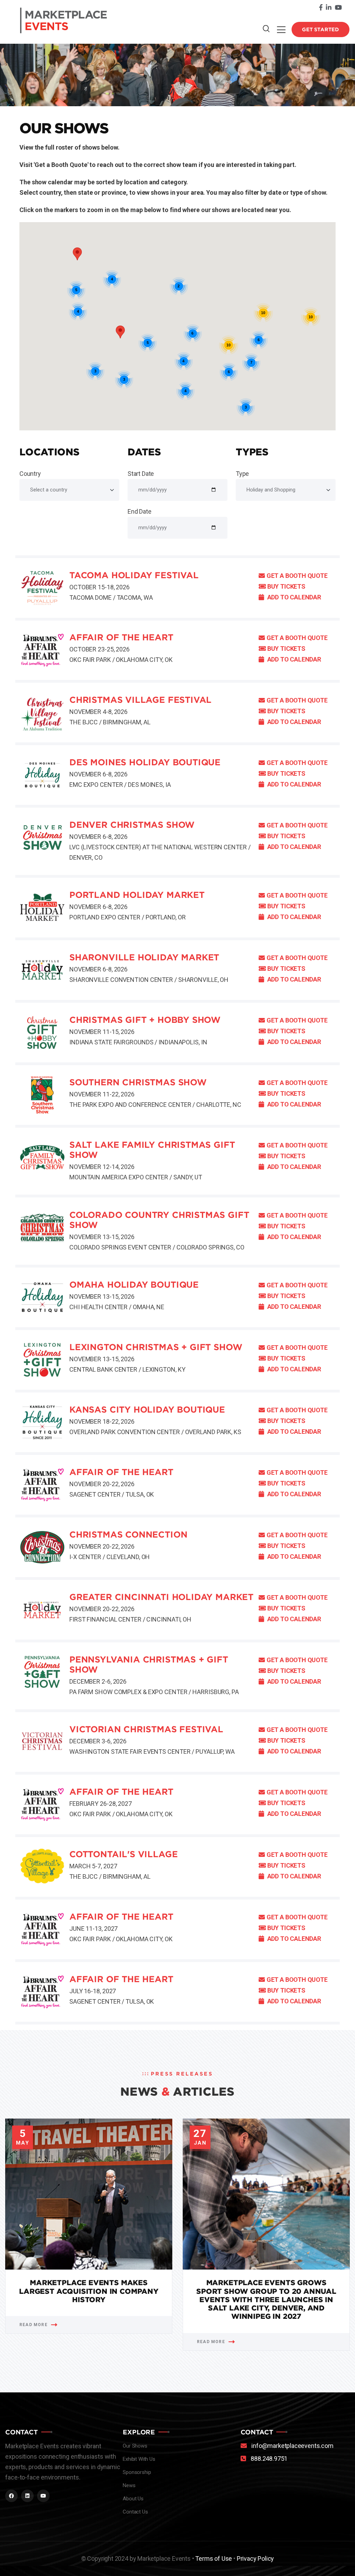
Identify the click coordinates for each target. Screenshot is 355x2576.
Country (30, 474)
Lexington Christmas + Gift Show (156, 1347)
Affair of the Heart (121, 637)
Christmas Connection (128, 1535)
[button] (120, 332)
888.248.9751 (269, 2459)
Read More (33, 2325)
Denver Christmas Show (132, 825)
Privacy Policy (255, 2558)
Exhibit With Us (139, 2459)
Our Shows (135, 2446)
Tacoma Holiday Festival (134, 575)
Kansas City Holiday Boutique (147, 1410)
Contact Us (135, 2512)
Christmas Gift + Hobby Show (145, 1020)
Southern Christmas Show (138, 1082)
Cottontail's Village (123, 1854)
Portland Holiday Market (137, 895)
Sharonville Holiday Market (144, 957)
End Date (140, 511)
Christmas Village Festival (140, 700)
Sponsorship (137, 2472)
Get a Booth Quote (297, 576)
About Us (133, 2499)
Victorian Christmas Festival (146, 1729)
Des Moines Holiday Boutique (145, 762)
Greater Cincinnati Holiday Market (161, 1597)
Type (242, 474)
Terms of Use (214, 2558)
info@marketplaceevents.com (292, 2446)
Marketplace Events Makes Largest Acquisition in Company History (89, 2291)
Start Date (141, 474)
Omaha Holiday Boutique (134, 1285)
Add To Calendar (293, 597)
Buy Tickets (286, 586)
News (129, 2485)
